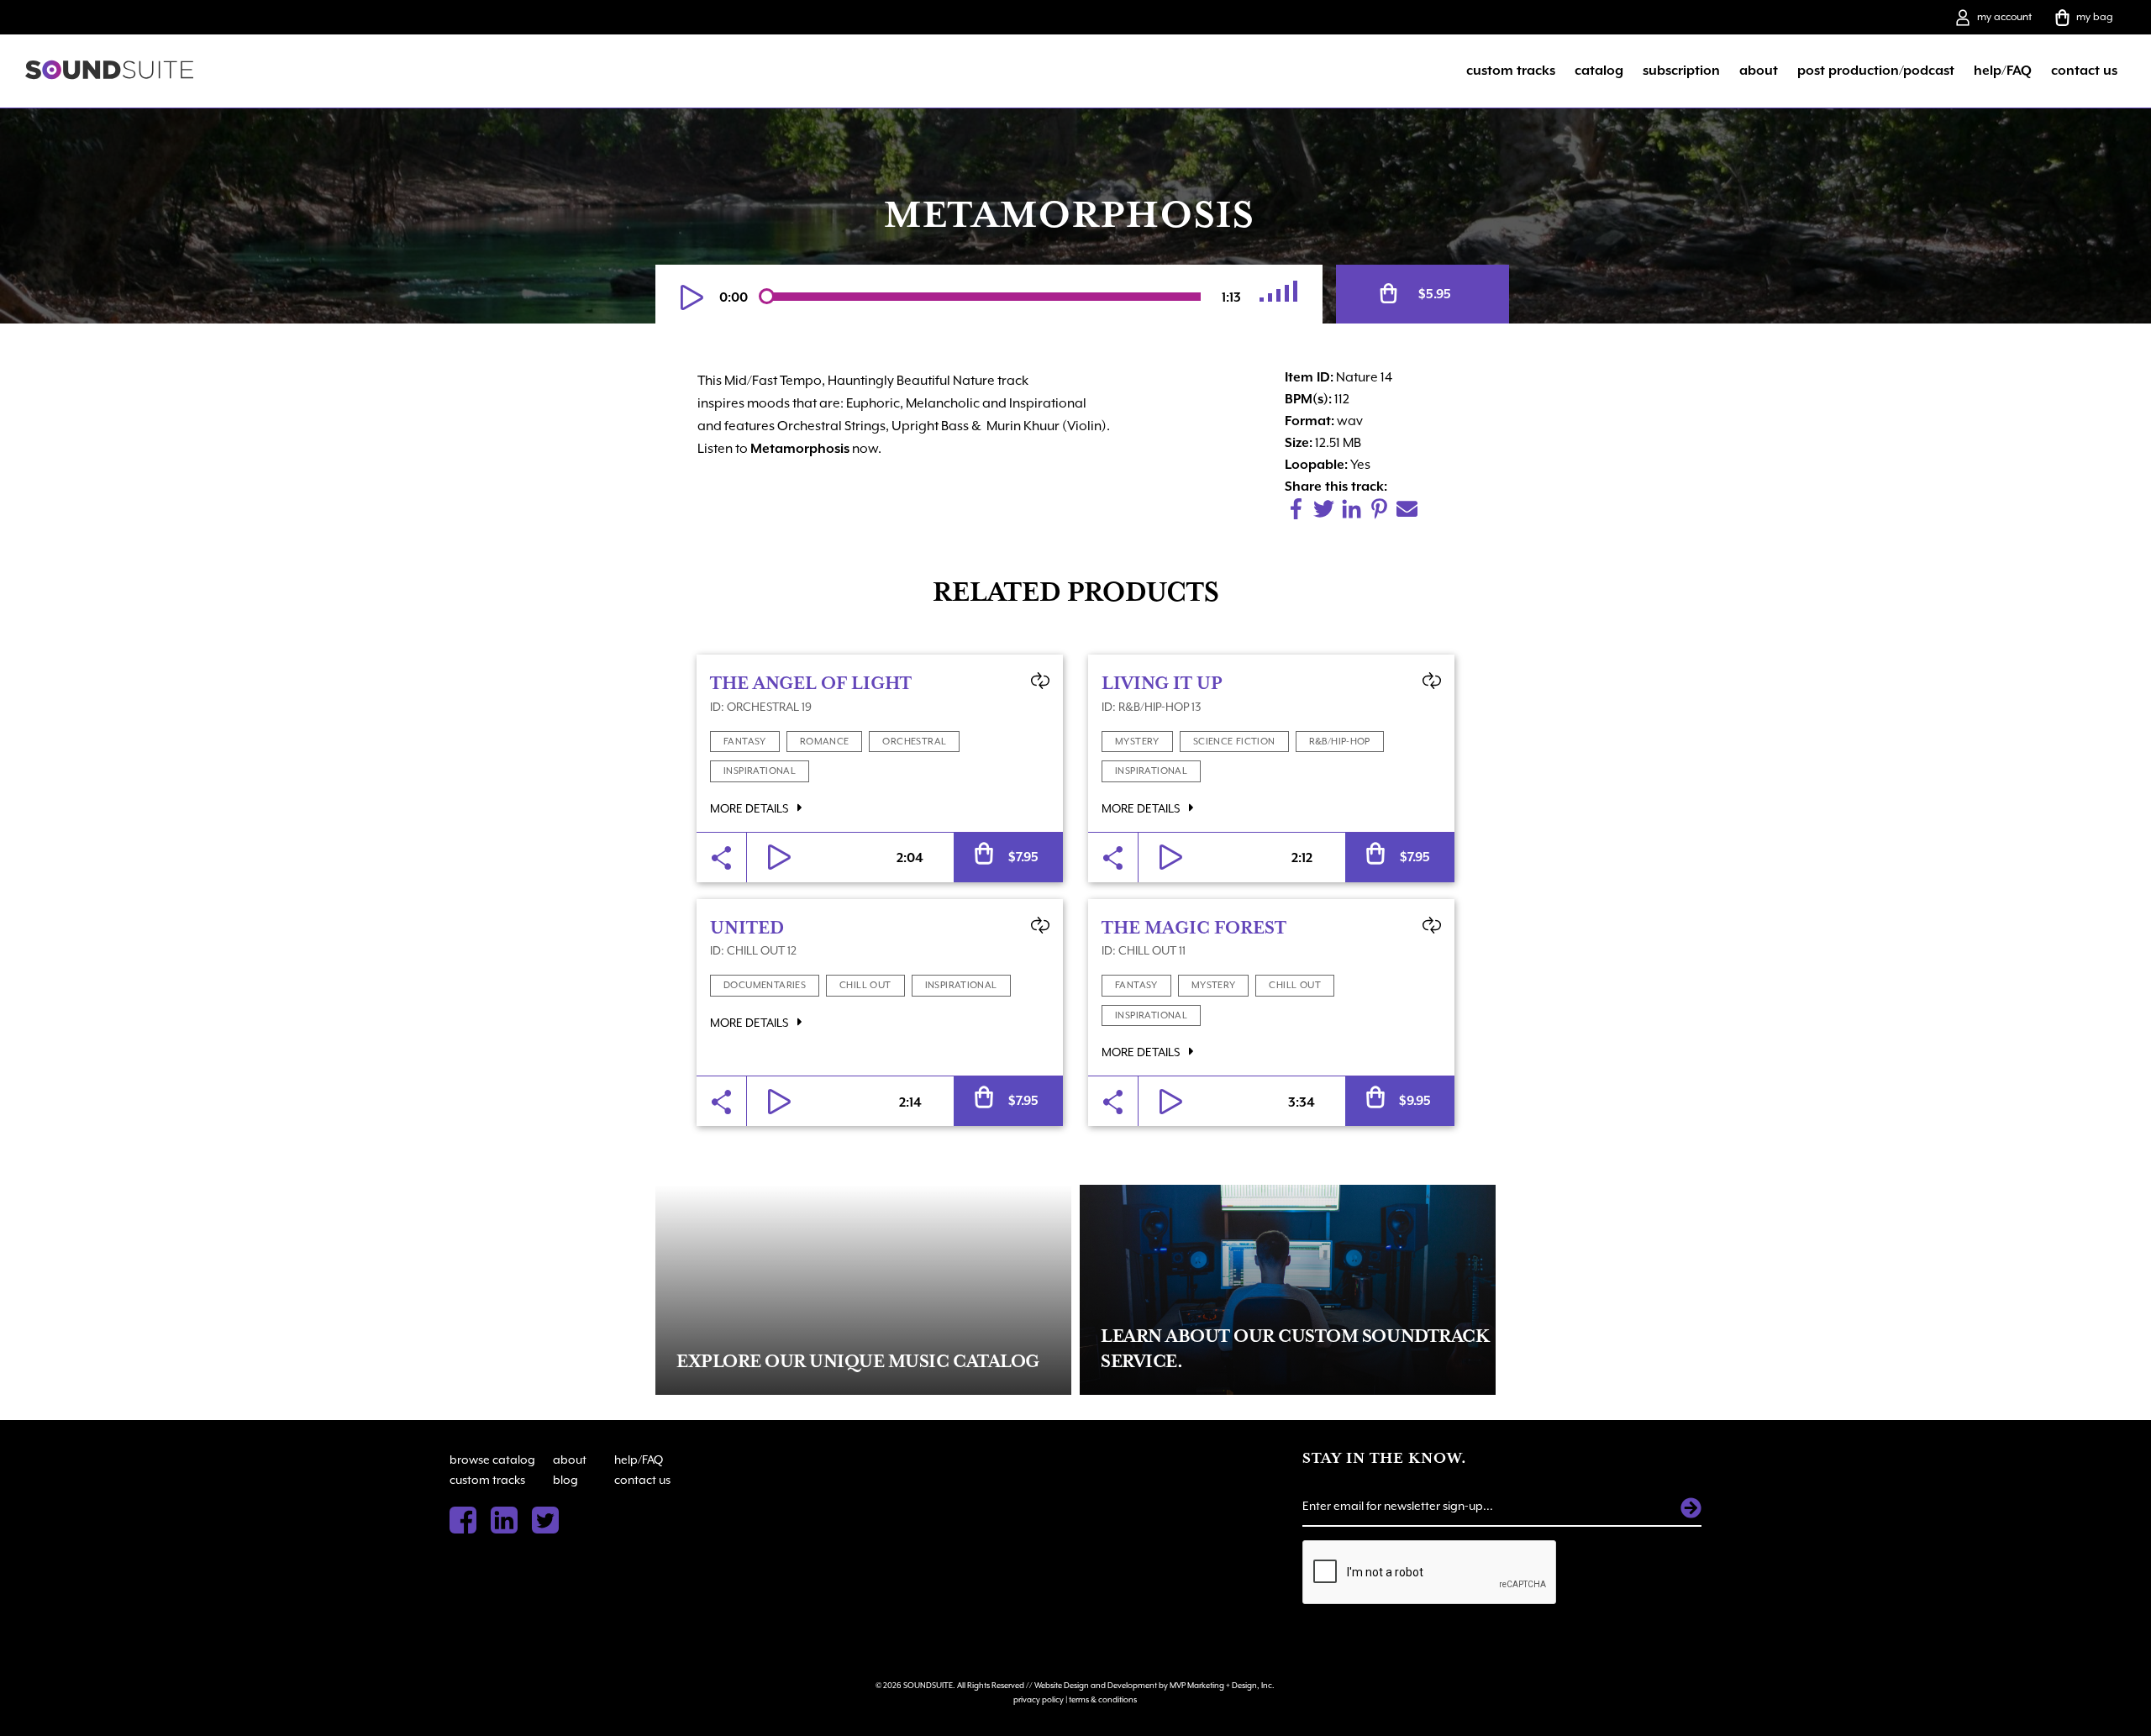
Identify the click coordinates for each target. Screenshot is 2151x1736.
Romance (825, 742)
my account (2004, 17)
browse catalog (492, 1460)
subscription (1681, 71)
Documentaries (765, 985)
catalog (1599, 71)
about (1759, 71)
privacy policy (1039, 1699)
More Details (750, 808)
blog (565, 1480)
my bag (2095, 17)
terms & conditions (1103, 1699)
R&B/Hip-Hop (1340, 742)
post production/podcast (1876, 71)
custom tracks (1511, 71)
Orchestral (914, 742)
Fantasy (745, 742)
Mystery (1137, 742)
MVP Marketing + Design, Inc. (1222, 1685)
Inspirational (760, 771)
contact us (2084, 71)
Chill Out (865, 985)
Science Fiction (1234, 742)
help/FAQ (2003, 71)
